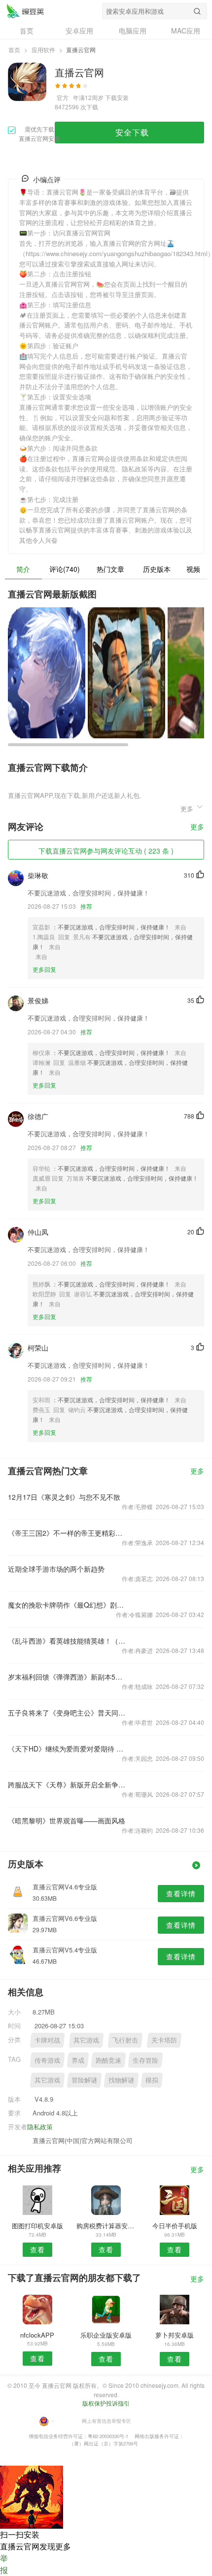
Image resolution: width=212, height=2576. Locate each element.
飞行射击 (125, 2040)
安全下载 (132, 132)
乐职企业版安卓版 (106, 2335)
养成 (78, 2060)
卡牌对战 (47, 2040)
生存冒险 (145, 2060)
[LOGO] (25, 11)
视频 (193, 569)
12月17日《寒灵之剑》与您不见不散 (64, 1497)
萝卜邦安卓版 (175, 2335)
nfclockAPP (37, 2335)
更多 (197, 827)
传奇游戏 (47, 2060)
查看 (37, 2249)
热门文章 (110, 569)
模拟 (152, 2080)
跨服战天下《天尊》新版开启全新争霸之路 (67, 1784)
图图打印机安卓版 (37, 2226)
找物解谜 (121, 2080)
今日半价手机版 (175, 2226)
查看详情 (181, 1893)
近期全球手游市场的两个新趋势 (56, 1569)
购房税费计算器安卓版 (106, 2226)
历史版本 (157, 569)
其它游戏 (86, 2040)
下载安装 (117, 97)
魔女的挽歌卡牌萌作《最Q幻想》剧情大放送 (67, 1605)
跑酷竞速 (108, 2060)
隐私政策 (40, 2127)
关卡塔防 (164, 2040)
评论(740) (65, 569)
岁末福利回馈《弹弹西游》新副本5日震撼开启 (67, 1677)
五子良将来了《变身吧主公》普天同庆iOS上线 (67, 1713)
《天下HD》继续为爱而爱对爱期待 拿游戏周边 (67, 1749)
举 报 (4, 2564)
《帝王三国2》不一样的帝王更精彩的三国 (67, 1533)
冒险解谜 (84, 2080)
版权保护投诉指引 (106, 2403)
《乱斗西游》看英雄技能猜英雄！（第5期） (67, 1641)
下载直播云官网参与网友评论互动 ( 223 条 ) (106, 851)
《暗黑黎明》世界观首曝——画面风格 (67, 1820)
